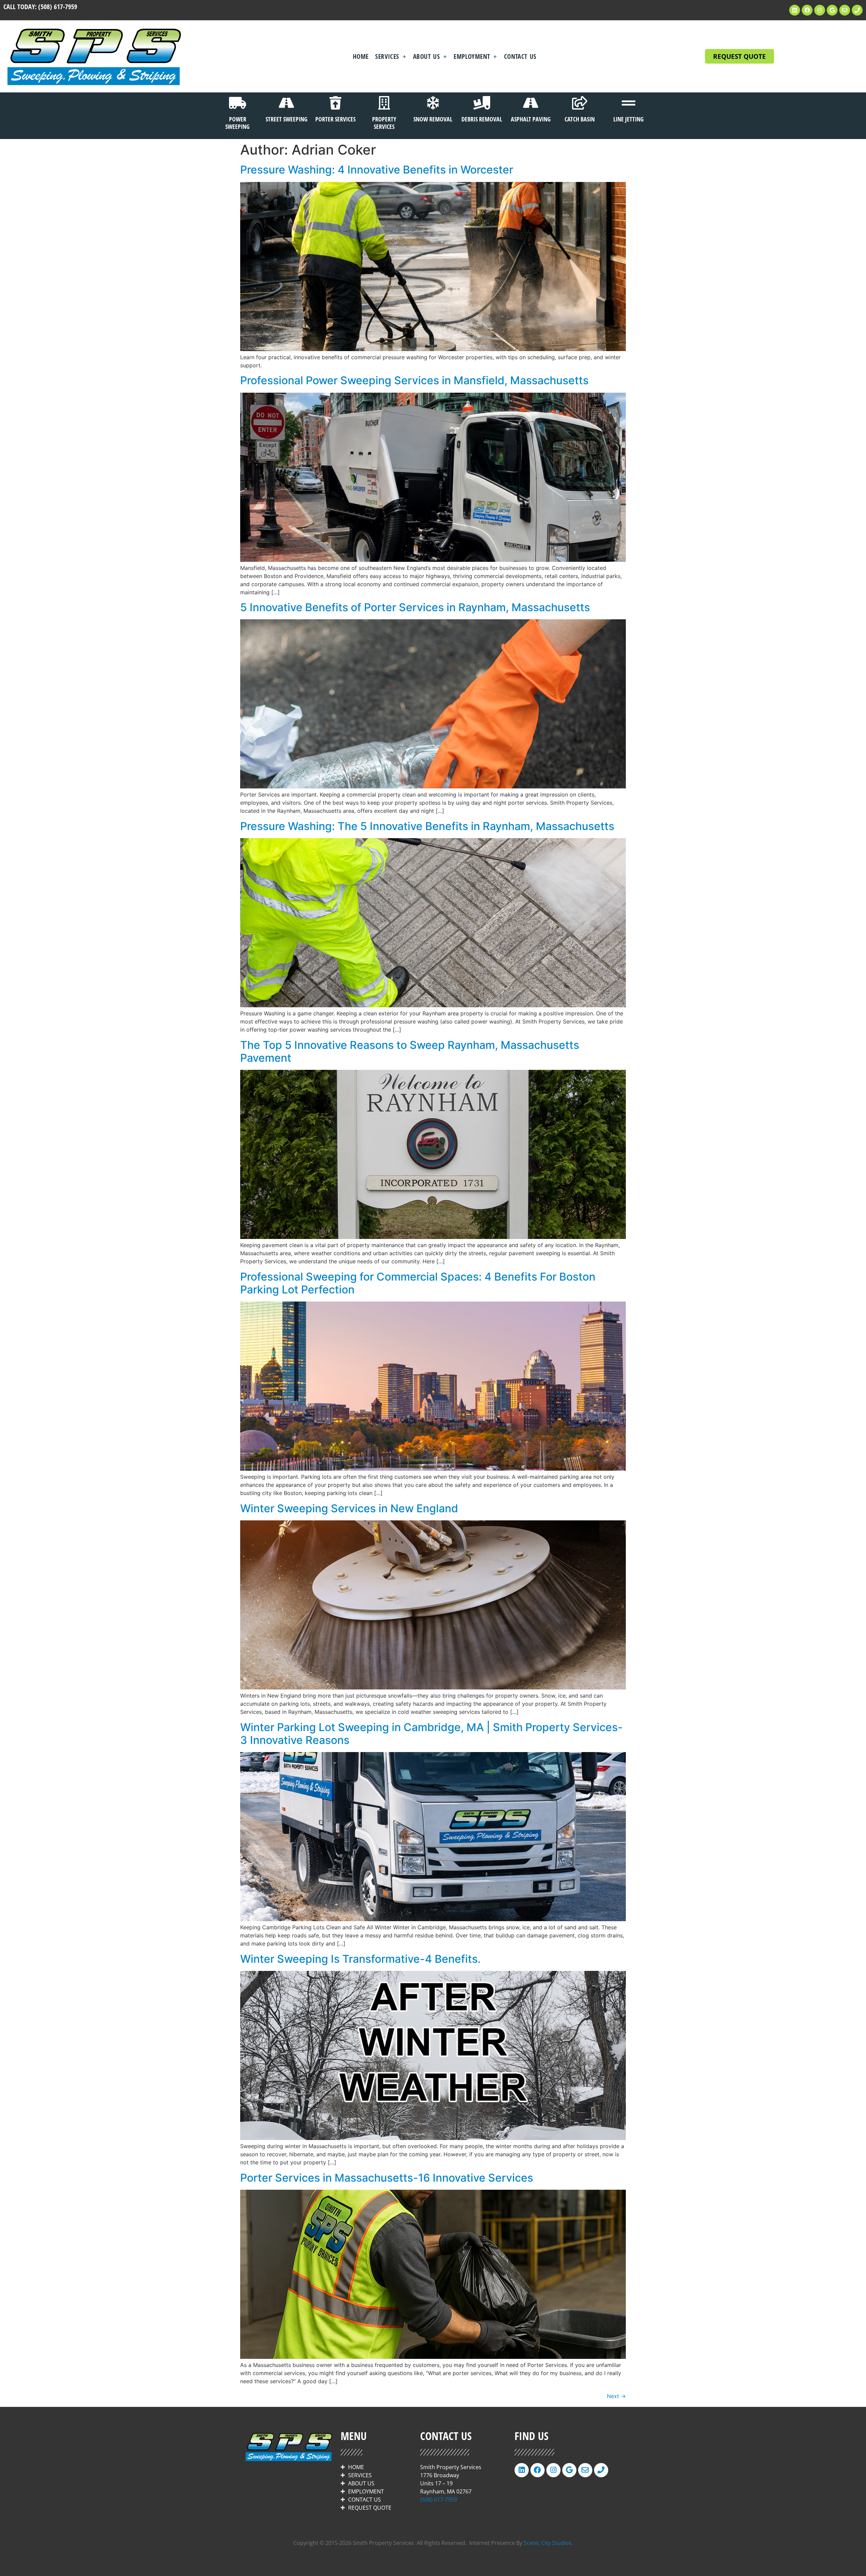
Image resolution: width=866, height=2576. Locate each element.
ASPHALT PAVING (531, 119)
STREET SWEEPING (287, 119)
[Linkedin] (795, 10)
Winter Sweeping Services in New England (349, 1508)
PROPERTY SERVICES (384, 123)
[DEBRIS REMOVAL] (482, 103)
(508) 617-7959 (58, 7)
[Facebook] (807, 10)
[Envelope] (845, 10)
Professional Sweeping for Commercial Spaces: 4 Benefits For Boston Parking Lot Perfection (418, 1283)
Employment (472, 56)
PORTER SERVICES (335, 119)
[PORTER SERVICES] (335, 103)
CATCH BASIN (580, 119)
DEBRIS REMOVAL (482, 119)
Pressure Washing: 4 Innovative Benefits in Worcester (377, 170)
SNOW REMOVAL (433, 119)
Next (616, 2396)
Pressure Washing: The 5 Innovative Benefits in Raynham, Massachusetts (427, 826)
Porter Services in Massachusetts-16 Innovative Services (387, 2178)
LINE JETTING (629, 119)
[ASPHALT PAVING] (531, 103)
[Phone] (857, 10)
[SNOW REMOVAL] (433, 103)
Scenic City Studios (548, 2543)
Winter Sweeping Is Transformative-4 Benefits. (360, 1959)
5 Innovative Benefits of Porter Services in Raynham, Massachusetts (415, 607)
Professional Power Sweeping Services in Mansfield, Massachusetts (414, 380)
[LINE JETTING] (629, 103)
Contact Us (520, 56)
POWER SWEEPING (237, 123)
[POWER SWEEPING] (237, 103)
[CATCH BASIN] (579, 103)
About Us (426, 56)
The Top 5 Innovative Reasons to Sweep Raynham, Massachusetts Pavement (410, 1051)
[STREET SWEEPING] (287, 103)
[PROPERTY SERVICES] (384, 103)
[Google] (832, 10)
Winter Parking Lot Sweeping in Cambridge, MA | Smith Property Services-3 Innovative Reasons (431, 1734)
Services (387, 56)
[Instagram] (820, 10)
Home (361, 56)
